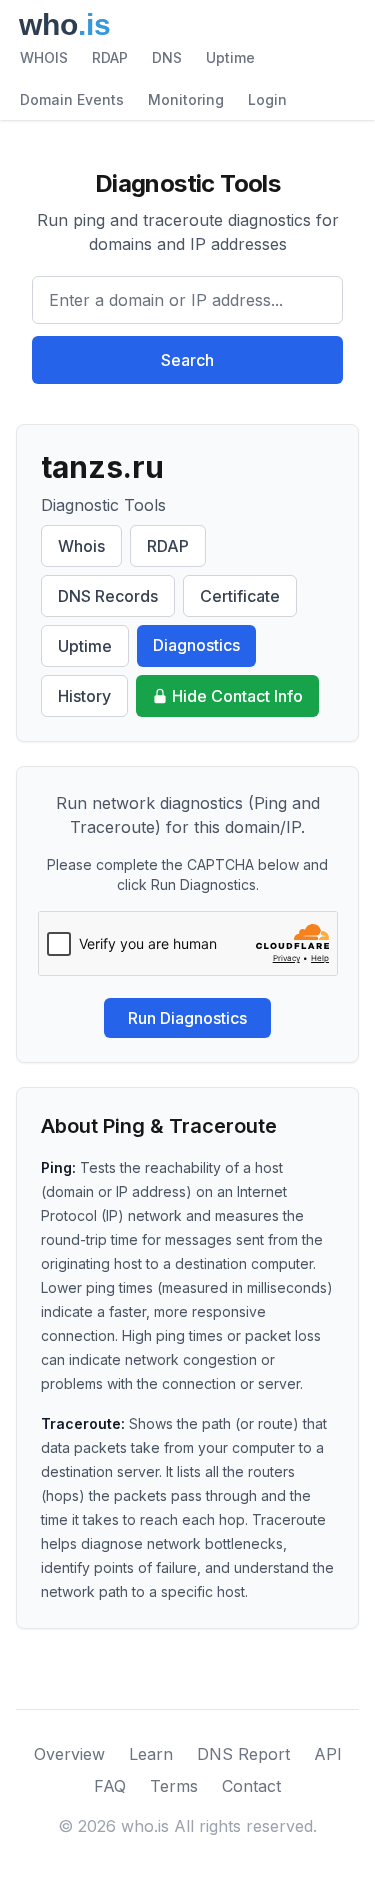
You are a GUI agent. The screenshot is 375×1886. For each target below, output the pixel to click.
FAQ (110, 1786)
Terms (174, 1786)
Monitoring (186, 99)
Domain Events (72, 99)
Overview (69, 1754)
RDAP (110, 57)
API (328, 1754)
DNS (167, 57)
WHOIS (44, 57)
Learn (151, 1754)
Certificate (240, 596)
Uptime (230, 57)
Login (267, 99)
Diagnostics (196, 645)
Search (187, 360)
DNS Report (243, 1754)
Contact (251, 1786)
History (84, 696)
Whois (81, 546)
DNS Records (108, 596)
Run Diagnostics (187, 1018)
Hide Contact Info (237, 696)
